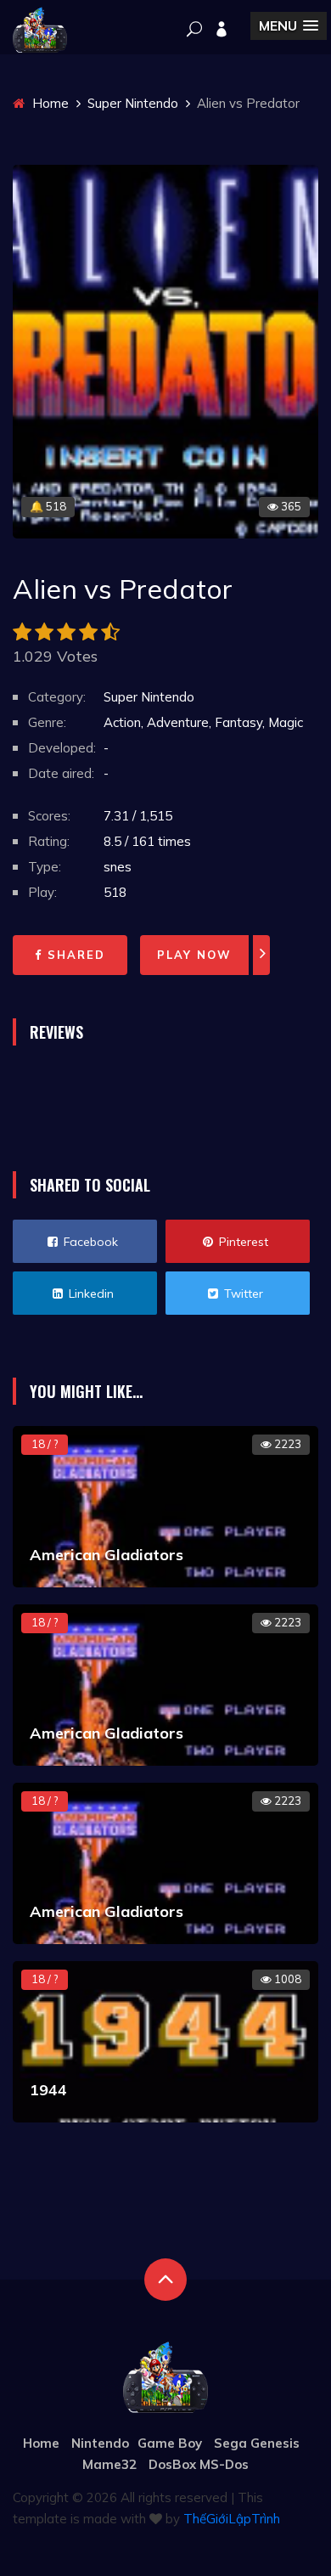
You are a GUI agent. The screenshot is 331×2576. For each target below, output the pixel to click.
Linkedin (90, 1294)
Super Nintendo (133, 103)
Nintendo (100, 2443)
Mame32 (109, 2464)
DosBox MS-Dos (199, 2464)
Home (49, 103)
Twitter (242, 1294)
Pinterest (242, 1242)
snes (118, 867)
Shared (74, 955)
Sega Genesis (257, 2443)
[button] (289, 26)
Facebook (89, 1242)
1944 (48, 2090)
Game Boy (170, 2443)
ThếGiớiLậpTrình (232, 2519)
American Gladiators (107, 1555)
